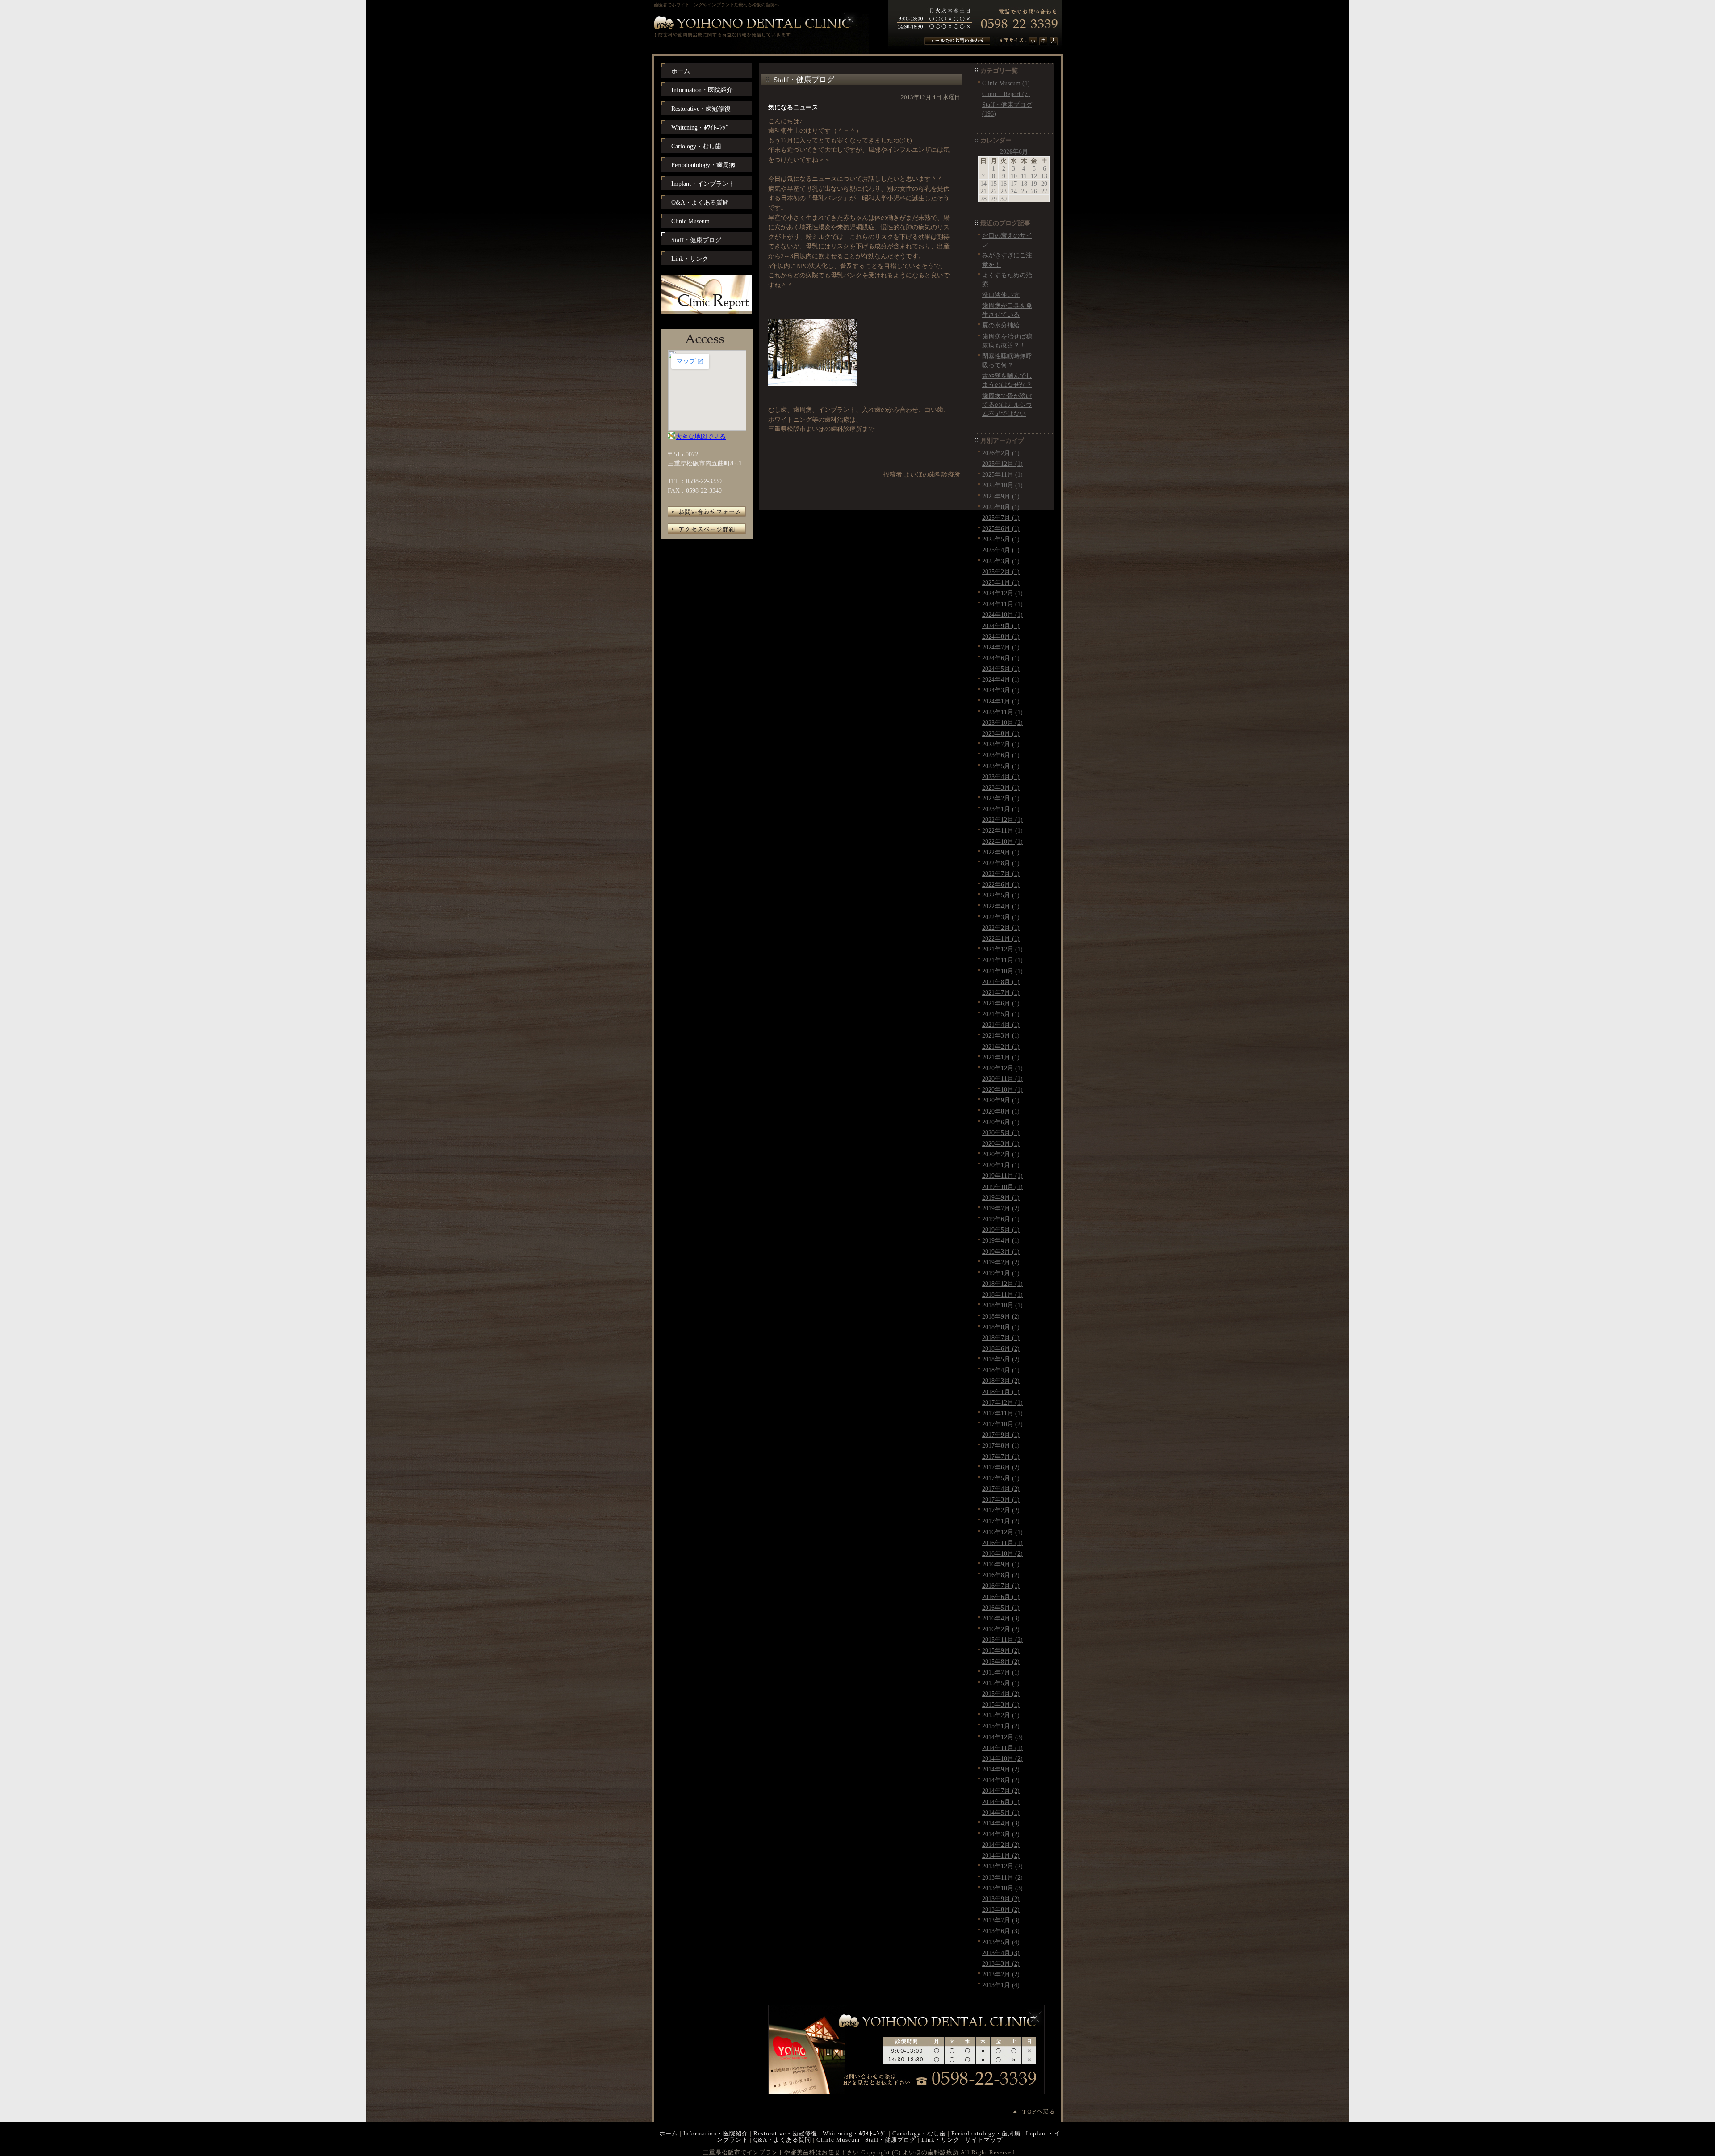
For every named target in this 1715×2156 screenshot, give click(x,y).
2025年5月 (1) (1001, 539)
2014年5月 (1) (1001, 1813)
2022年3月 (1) (1001, 917)
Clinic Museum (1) (1006, 83)
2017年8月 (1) (1001, 1445)
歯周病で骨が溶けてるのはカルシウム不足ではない (1007, 405)
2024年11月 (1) (1002, 604)
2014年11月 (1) (1002, 1748)
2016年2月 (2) (1001, 1629)
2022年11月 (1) (1002, 830)
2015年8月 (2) (1001, 1662)
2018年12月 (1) (1002, 1284)
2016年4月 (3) (1001, 1618)
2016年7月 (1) (1001, 1586)
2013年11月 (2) (1002, 1877)
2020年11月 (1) (1002, 1079)
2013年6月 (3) (1001, 1931)
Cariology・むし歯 (919, 2133)
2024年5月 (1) (1001, 669)
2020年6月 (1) (1001, 1122)
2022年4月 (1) (1001, 906)
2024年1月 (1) (1001, 701)
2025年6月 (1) (1001, 528)
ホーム (669, 2133)
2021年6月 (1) (1001, 1003)
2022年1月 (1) (1001, 938)
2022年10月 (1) (1002, 841)
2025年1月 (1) (1001, 582)
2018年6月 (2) (1001, 1348)
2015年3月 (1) (1001, 1704)
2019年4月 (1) (1001, 1240)
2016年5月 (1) (1001, 1608)
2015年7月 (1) (1001, 1672)
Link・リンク (941, 2140)
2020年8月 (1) (1001, 1111)
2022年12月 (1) (1002, 820)
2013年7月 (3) (1001, 1920)
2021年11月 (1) (1002, 960)
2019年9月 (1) (1001, 1197)
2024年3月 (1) (1001, 690)
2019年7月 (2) (1001, 1208)
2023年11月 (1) (1002, 712)
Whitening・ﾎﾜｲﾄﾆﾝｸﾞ (855, 2133)
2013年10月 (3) (1002, 1888)
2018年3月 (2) (1001, 1381)
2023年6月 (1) (1001, 755)
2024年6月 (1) (1001, 658)
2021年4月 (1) (1001, 1025)
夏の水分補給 (1001, 325)
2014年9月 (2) (1001, 1769)
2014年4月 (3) (1001, 1823)
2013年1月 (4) (1001, 1985)
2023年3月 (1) (1001, 787)
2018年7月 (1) (1001, 1338)
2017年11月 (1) (1002, 1413)
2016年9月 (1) (1001, 1564)
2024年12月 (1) (1002, 593)
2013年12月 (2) (1002, 1866)
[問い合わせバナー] (906, 2092)
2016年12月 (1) (1002, 1532)
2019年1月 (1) (1001, 1273)
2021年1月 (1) (1001, 1057)
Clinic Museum (838, 2140)
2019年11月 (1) (1002, 1176)
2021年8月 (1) (1001, 982)
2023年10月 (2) (1002, 723)
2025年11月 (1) (1002, 474)
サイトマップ (984, 2140)
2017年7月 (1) (1001, 1457)
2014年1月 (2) (1001, 1855)
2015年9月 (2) (1001, 1650)
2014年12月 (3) (1002, 1737)
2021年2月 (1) (1001, 1047)
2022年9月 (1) (1001, 852)
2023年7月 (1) (1001, 744)
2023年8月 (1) (1001, 733)
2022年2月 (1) (1001, 928)
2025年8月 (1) (1001, 507)
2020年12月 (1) (1002, 1068)
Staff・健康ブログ (891, 2140)
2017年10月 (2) (1002, 1424)
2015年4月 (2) (1001, 1694)
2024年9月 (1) (1001, 626)
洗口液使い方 (1001, 295)
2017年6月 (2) (1001, 1467)
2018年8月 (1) (1001, 1327)
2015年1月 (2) (1001, 1726)
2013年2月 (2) (1001, 1974)
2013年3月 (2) (1001, 1963)
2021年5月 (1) (1001, 1014)
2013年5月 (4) (1001, 1942)
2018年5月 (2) (1001, 1359)
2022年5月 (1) (1001, 895)
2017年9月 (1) (1001, 1435)
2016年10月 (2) (1002, 1553)
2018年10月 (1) (1002, 1305)
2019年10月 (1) (1002, 1187)
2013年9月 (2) (1001, 1899)
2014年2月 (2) (1001, 1845)
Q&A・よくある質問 (782, 2140)
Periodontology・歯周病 (986, 2133)
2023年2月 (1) (1001, 798)
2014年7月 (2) (1001, 1791)
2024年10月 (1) (1002, 615)
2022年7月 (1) (1001, 874)
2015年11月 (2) (1002, 1640)
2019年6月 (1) (1001, 1219)
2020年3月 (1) (1001, 1143)
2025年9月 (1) (1001, 496)
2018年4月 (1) (1001, 1370)
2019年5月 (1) (1001, 1230)
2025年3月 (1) (1001, 561)
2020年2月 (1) (1001, 1154)
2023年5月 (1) (1001, 766)
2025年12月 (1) (1002, 464)
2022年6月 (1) (1001, 884)
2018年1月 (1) (1001, 1392)
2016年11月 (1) (1002, 1543)
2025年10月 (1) (1002, 485)
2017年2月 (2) (1001, 1510)
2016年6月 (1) (1001, 1597)
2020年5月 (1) (1001, 1133)
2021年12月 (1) (1002, 949)
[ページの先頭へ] (1038, 2112)
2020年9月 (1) (1001, 1100)
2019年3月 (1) (1001, 1252)
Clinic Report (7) (1006, 94)
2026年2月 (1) (1001, 453)
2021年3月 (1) (1001, 1035)
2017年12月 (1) (1002, 1402)
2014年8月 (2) (1001, 1780)
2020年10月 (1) (1002, 1089)
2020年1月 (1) (1001, 1165)
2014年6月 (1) (1001, 1802)
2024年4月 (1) (1001, 679)
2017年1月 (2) (1001, 1521)
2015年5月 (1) (1001, 1683)
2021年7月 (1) (1001, 992)
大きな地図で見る (701, 436)
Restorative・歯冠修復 (785, 2133)
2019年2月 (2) (1001, 1262)
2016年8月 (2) (1001, 1575)
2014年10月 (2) (1002, 1758)
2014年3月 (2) (1001, 1834)
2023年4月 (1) (1001, 777)
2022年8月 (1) (1001, 863)
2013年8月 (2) (1001, 1909)
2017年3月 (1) (1001, 1499)
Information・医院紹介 (716, 2133)
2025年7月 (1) (1001, 518)
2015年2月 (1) (1001, 1715)
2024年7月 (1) (1001, 647)
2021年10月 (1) (1002, 971)
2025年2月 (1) (1001, 572)
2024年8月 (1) (1001, 636)
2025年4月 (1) (1001, 550)
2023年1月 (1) (1001, 809)
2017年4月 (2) (1001, 1489)
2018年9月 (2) (1001, 1316)
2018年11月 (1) (1002, 1294)
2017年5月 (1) (1001, 1478)
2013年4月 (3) (1001, 1953)
